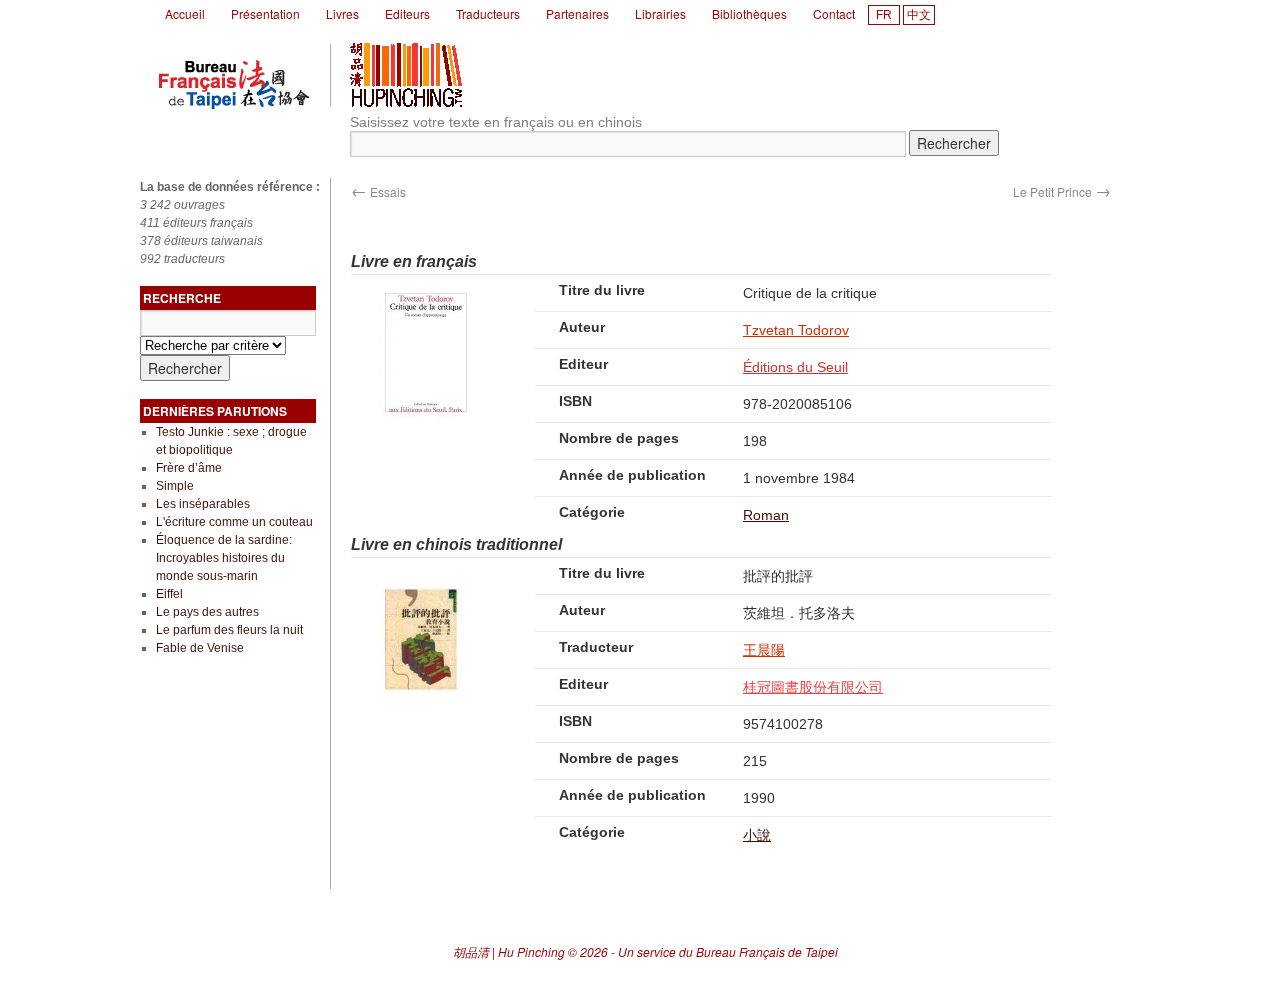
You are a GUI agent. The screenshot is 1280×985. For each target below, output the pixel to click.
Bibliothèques (749, 13)
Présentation (265, 13)
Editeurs (407, 13)
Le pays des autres (207, 612)
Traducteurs (488, 13)
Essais (378, 191)
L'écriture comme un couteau (234, 522)
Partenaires (577, 13)
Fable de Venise (200, 648)
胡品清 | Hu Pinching (509, 951)
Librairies (660, 13)
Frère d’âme (189, 468)
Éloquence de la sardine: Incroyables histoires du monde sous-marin (224, 558)
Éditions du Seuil (795, 367)
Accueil (185, 13)
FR (884, 15)
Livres (342, 13)
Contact (834, 13)
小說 (757, 835)
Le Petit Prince (1062, 191)
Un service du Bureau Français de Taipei (728, 951)
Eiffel (169, 594)
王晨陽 (764, 650)
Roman (766, 515)
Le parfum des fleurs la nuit (229, 630)
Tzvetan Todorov (796, 330)
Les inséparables (203, 504)
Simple (175, 486)
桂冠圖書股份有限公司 (813, 687)
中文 (919, 15)
